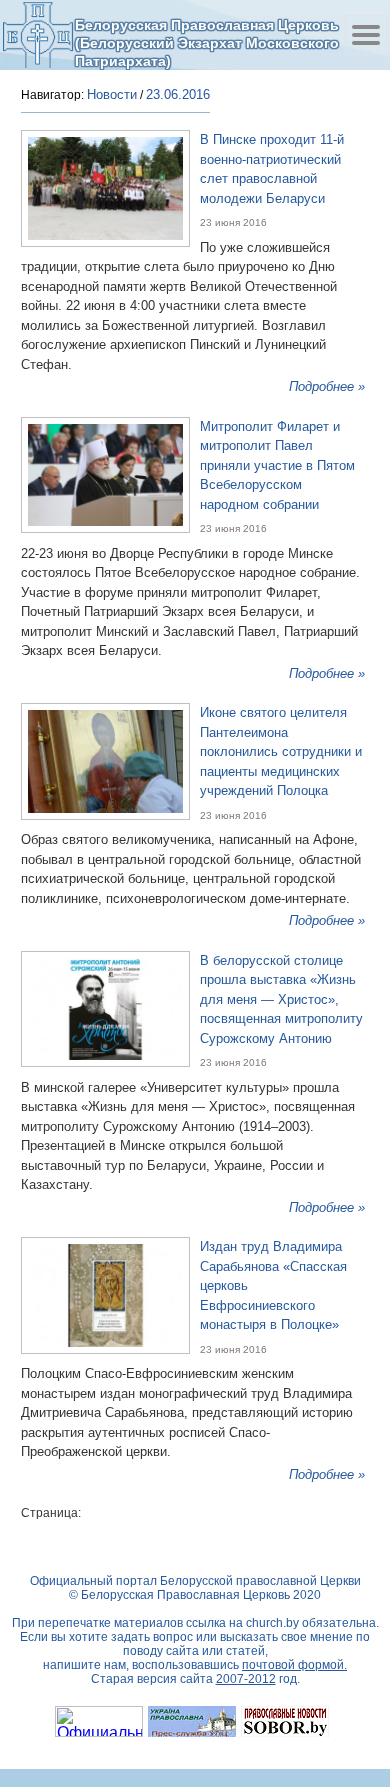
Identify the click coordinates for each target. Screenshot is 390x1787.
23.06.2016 (178, 94)
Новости (112, 94)
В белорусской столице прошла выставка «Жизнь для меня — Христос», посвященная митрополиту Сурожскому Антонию (281, 999)
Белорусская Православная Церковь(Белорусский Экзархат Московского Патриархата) (207, 42)
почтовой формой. (294, 1665)
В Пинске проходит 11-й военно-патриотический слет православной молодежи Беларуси (272, 169)
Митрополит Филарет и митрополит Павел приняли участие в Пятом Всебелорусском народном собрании (277, 465)
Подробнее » (327, 386)
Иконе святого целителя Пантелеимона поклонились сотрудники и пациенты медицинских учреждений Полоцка (281, 751)
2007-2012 (246, 1679)
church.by (272, 1623)
